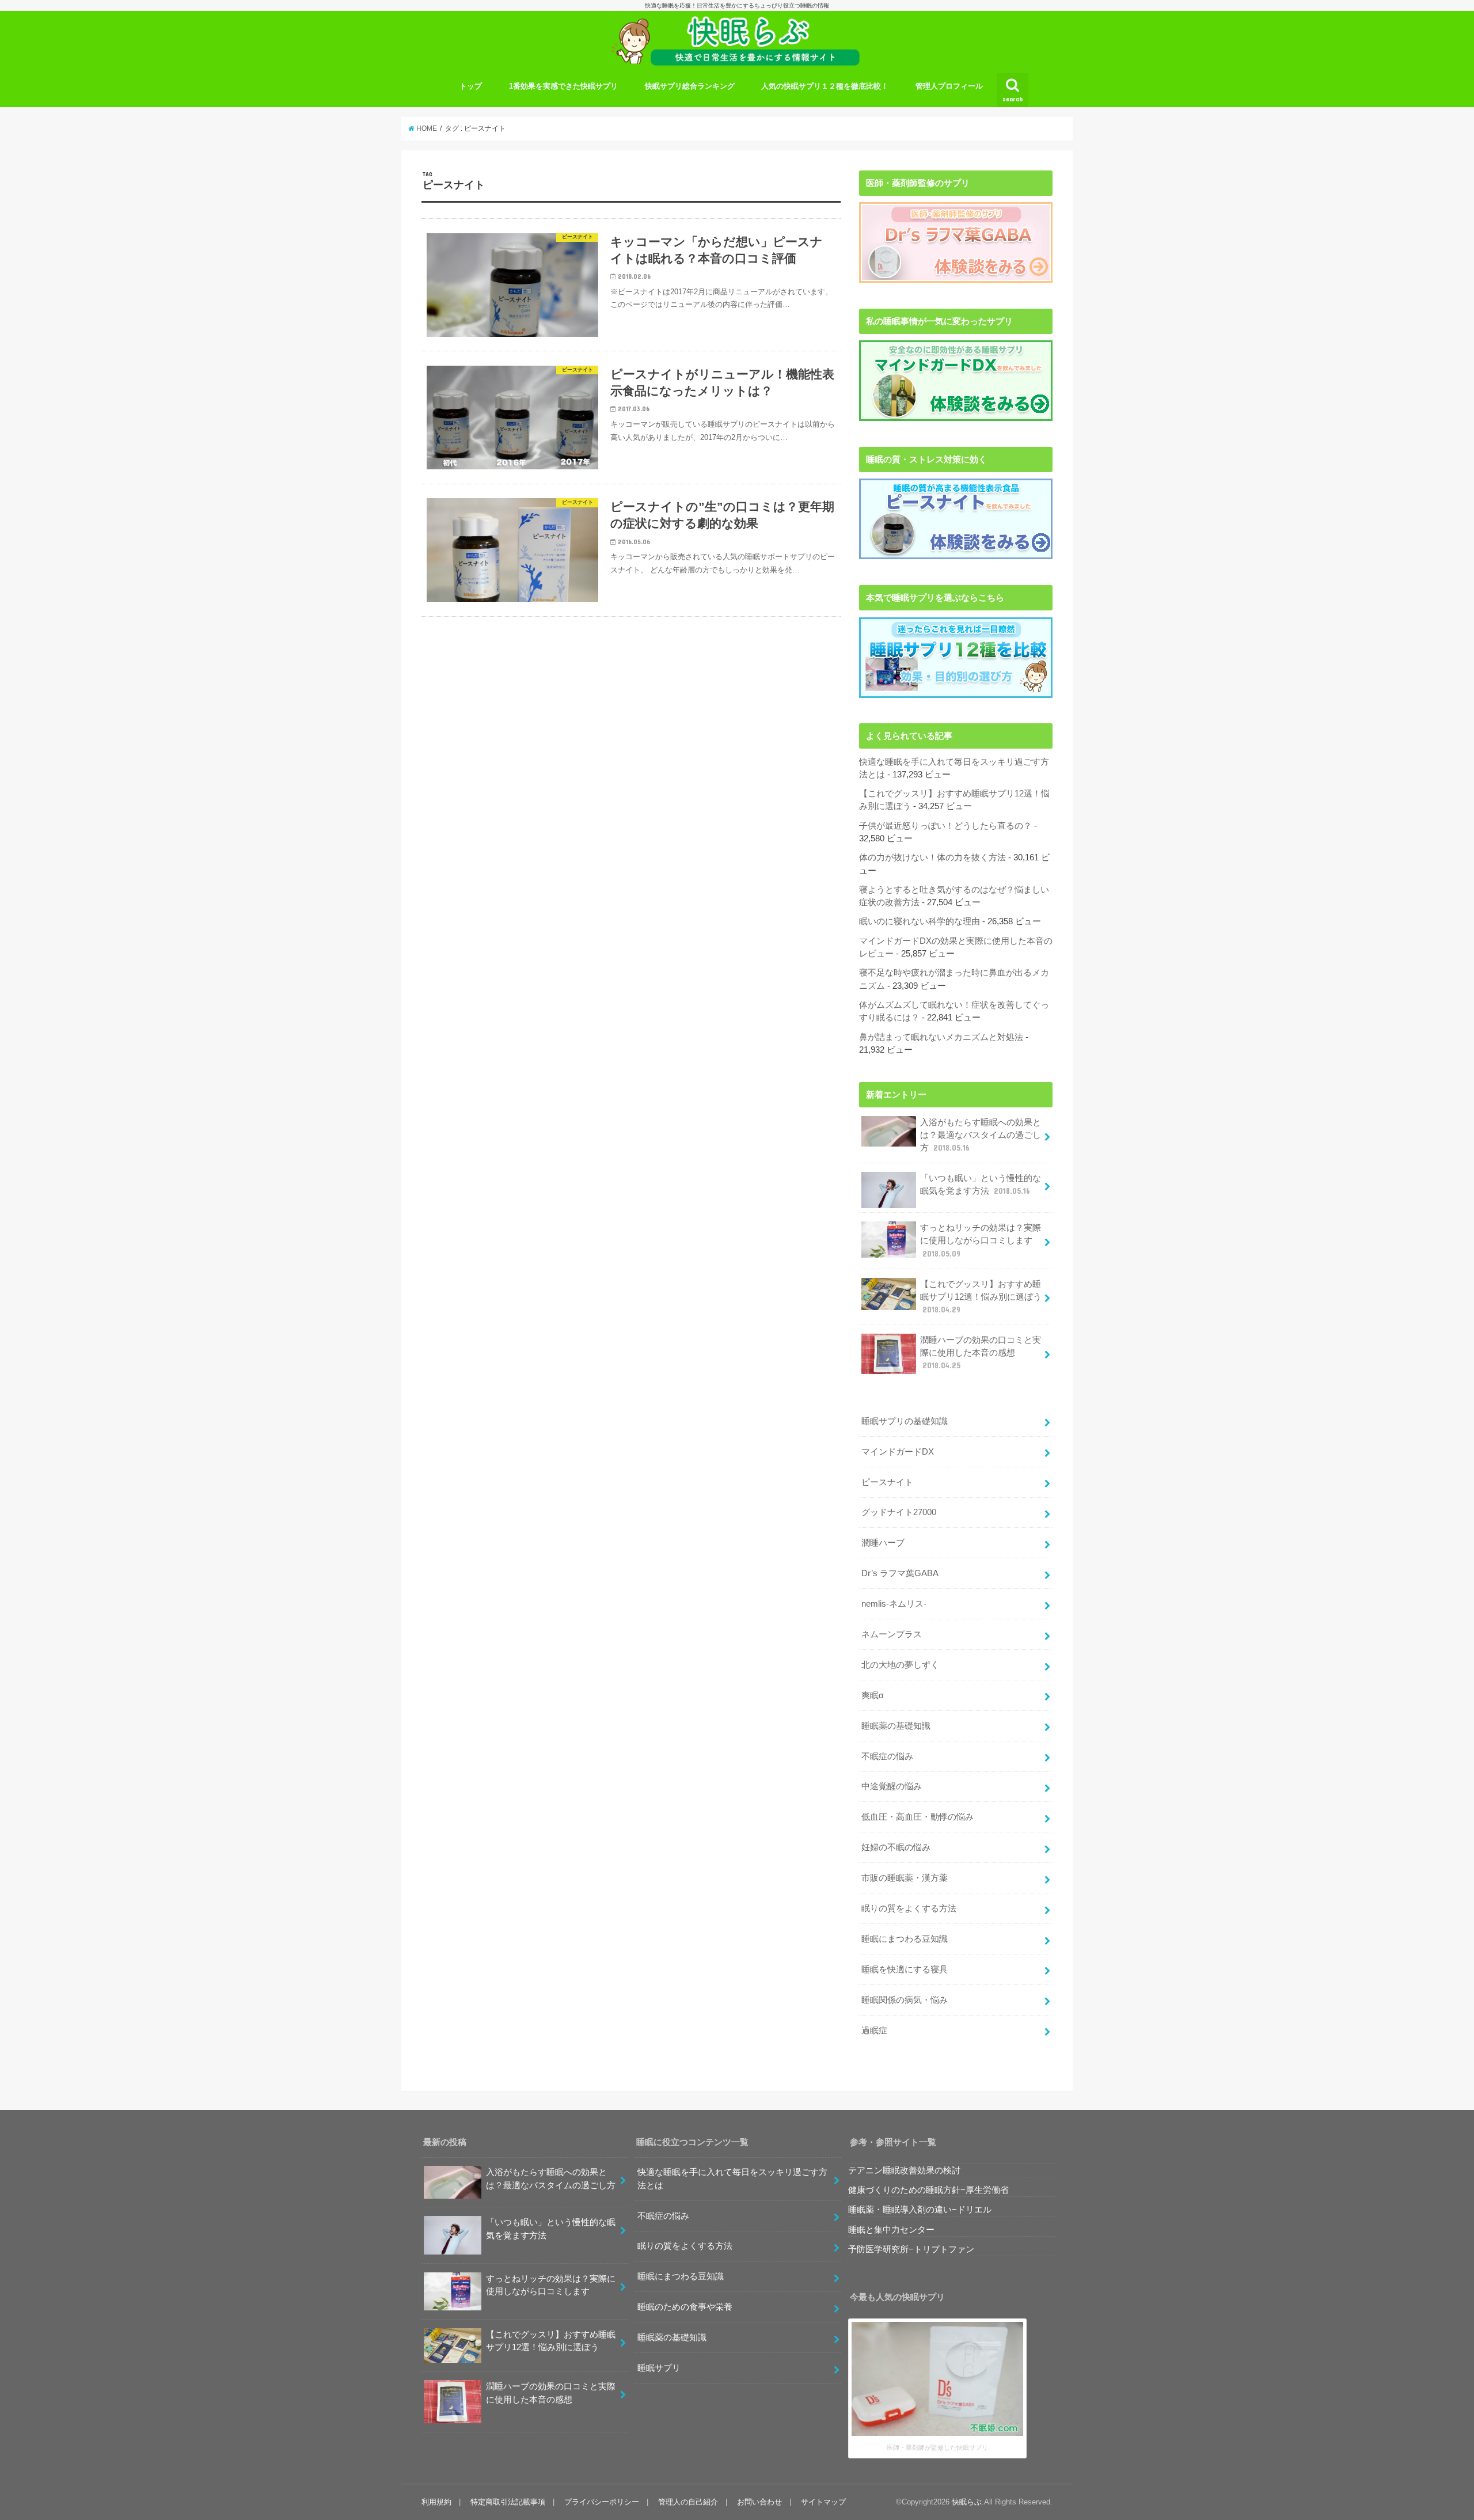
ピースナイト (887, 1482)
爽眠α (873, 1695)
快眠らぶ (967, 2502)
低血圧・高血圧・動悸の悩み (918, 1817)
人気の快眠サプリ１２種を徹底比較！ (825, 86)
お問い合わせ (759, 2502)
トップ (471, 86)
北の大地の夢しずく (900, 1665)
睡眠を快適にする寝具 (905, 1969)
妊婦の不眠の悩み (896, 1847)
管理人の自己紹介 (688, 2502)
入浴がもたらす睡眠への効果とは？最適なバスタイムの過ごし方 (981, 1135)
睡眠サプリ (659, 2368)
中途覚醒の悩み (892, 1786)
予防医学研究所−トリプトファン (911, 2249)
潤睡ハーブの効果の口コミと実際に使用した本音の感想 (981, 1353)
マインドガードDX (898, 1452)
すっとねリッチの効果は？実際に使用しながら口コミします (981, 1240)
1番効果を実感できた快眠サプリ (563, 86)
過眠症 (874, 2031)
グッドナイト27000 (899, 1512)
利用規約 (436, 2502)
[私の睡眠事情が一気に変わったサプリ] (956, 381)
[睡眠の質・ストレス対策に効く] (956, 519)
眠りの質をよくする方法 (909, 1908)
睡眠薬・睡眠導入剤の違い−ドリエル (920, 2210)
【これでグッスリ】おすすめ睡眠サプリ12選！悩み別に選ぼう (981, 1297)
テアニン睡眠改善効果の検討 (904, 2170)
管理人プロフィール (949, 86)
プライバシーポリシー (602, 2502)
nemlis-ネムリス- (894, 1604)
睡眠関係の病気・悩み (905, 2000)
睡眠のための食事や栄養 (685, 2307)
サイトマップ (823, 2502)
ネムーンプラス (892, 1634)
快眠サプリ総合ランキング (690, 86)
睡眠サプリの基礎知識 (905, 1421)
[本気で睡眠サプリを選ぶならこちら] (956, 658)
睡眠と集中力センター (891, 2230)
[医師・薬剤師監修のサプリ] (956, 242)
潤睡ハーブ (883, 1543)
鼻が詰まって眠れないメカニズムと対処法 (941, 1037)
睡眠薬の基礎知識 (896, 1726)
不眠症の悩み (887, 1756)
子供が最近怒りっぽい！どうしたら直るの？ (945, 826)
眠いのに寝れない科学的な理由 (920, 921)
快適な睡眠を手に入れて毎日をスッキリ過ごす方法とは (732, 2179)
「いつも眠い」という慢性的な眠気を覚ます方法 (981, 1185)
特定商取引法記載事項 (508, 2502)
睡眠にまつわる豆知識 (905, 1939)
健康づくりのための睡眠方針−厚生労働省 (928, 2190)
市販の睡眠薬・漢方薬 (905, 1878)
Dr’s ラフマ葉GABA (900, 1573)
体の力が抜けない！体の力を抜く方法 (932, 857)
